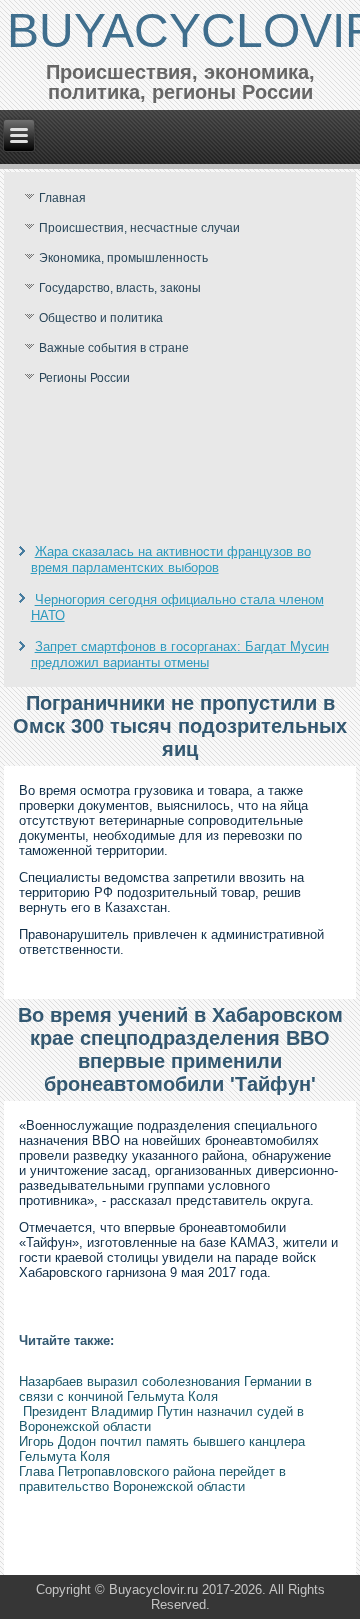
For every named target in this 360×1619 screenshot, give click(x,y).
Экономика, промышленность (123, 258)
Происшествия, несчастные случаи (139, 228)
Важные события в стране (114, 348)
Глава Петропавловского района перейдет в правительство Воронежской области (152, 1479)
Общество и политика (101, 318)
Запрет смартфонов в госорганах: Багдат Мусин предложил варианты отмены (180, 654)
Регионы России (84, 378)
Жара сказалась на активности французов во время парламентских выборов (171, 559)
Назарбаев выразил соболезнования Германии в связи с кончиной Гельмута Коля (165, 1389)
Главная (62, 198)
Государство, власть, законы (120, 288)
